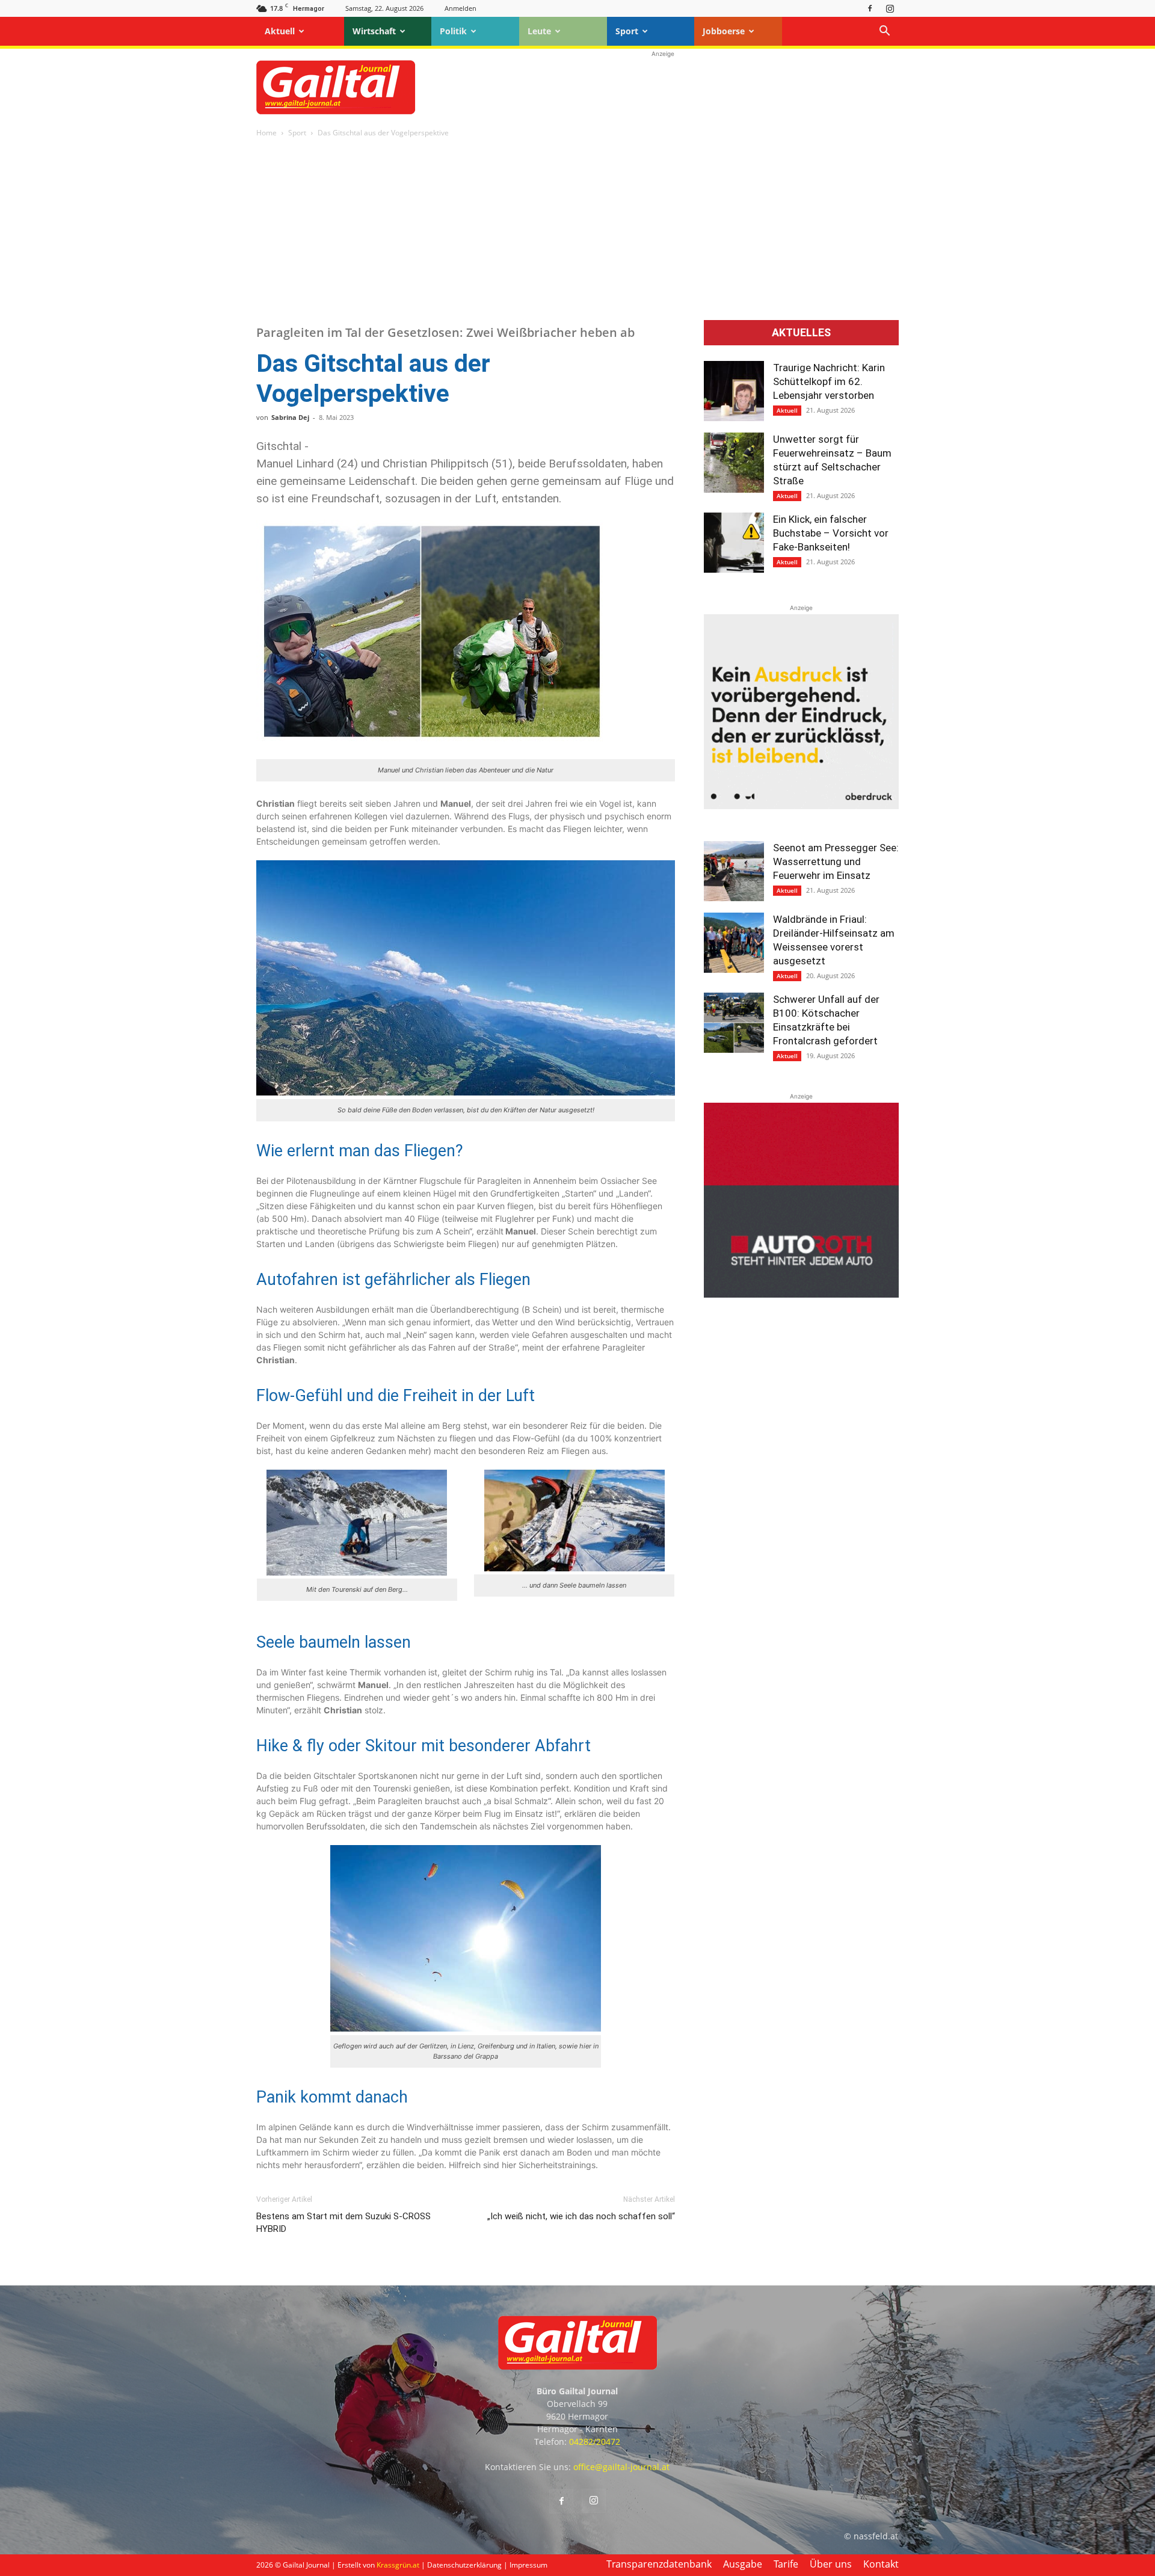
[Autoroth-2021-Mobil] (801, 1294)
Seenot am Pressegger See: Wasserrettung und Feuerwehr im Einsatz (836, 861)
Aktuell (280, 31)
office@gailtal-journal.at (621, 2467)
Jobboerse (724, 31)
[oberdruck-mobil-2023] (801, 806)
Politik (453, 31)
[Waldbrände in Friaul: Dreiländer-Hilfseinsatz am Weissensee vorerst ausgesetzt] (734, 943)
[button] (884, 32)
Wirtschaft (374, 31)
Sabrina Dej (290, 417)
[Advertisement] (663, 87)
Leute (539, 31)
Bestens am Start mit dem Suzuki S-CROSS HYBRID (343, 2223)
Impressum (528, 2565)
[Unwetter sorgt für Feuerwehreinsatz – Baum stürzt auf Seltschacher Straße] (734, 463)
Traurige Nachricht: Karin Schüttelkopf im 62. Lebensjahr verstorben (829, 381)
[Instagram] (890, 8)
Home (266, 133)
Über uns (831, 2564)
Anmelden (460, 8)
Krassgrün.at (398, 2565)
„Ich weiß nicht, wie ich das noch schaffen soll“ (581, 2216)
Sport (627, 31)
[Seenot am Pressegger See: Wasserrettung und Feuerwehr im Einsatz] (734, 871)
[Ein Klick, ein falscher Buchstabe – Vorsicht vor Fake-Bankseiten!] (734, 543)
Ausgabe (743, 2564)
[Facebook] (870, 8)
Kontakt (881, 2564)
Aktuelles (801, 333)
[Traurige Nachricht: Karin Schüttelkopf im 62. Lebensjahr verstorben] (734, 391)
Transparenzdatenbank (659, 2564)
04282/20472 (595, 2442)
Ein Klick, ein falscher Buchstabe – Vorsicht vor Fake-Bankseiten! (831, 533)
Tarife (786, 2564)
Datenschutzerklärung (464, 2565)
